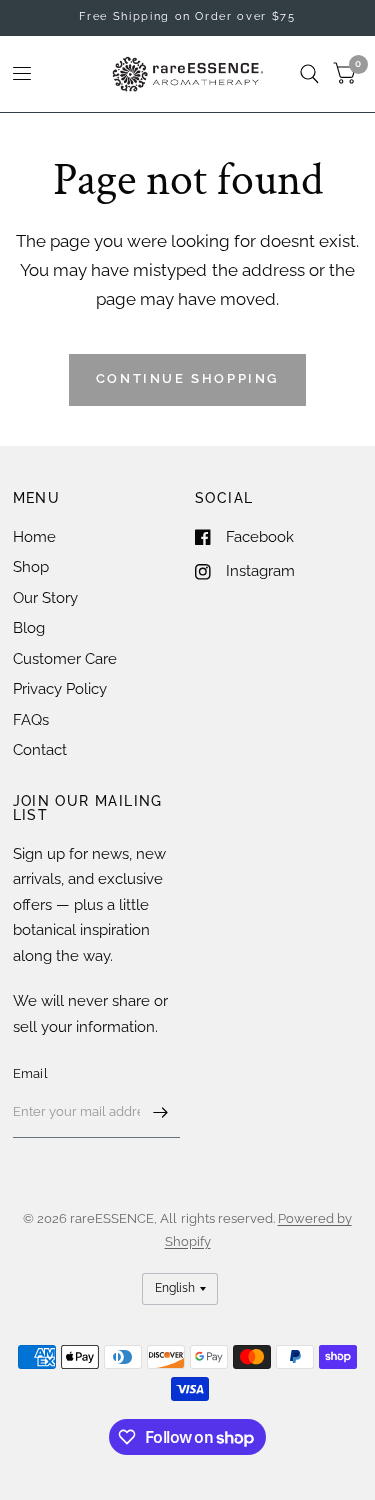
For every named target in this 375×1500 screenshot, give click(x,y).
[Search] (309, 74)
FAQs (31, 720)
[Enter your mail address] (160, 1112)
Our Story (45, 598)
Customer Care (65, 659)
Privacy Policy (60, 689)
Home (34, 537)
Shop (31, 567)
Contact (40, 750)
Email (30, 1073)
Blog (29, 628)
